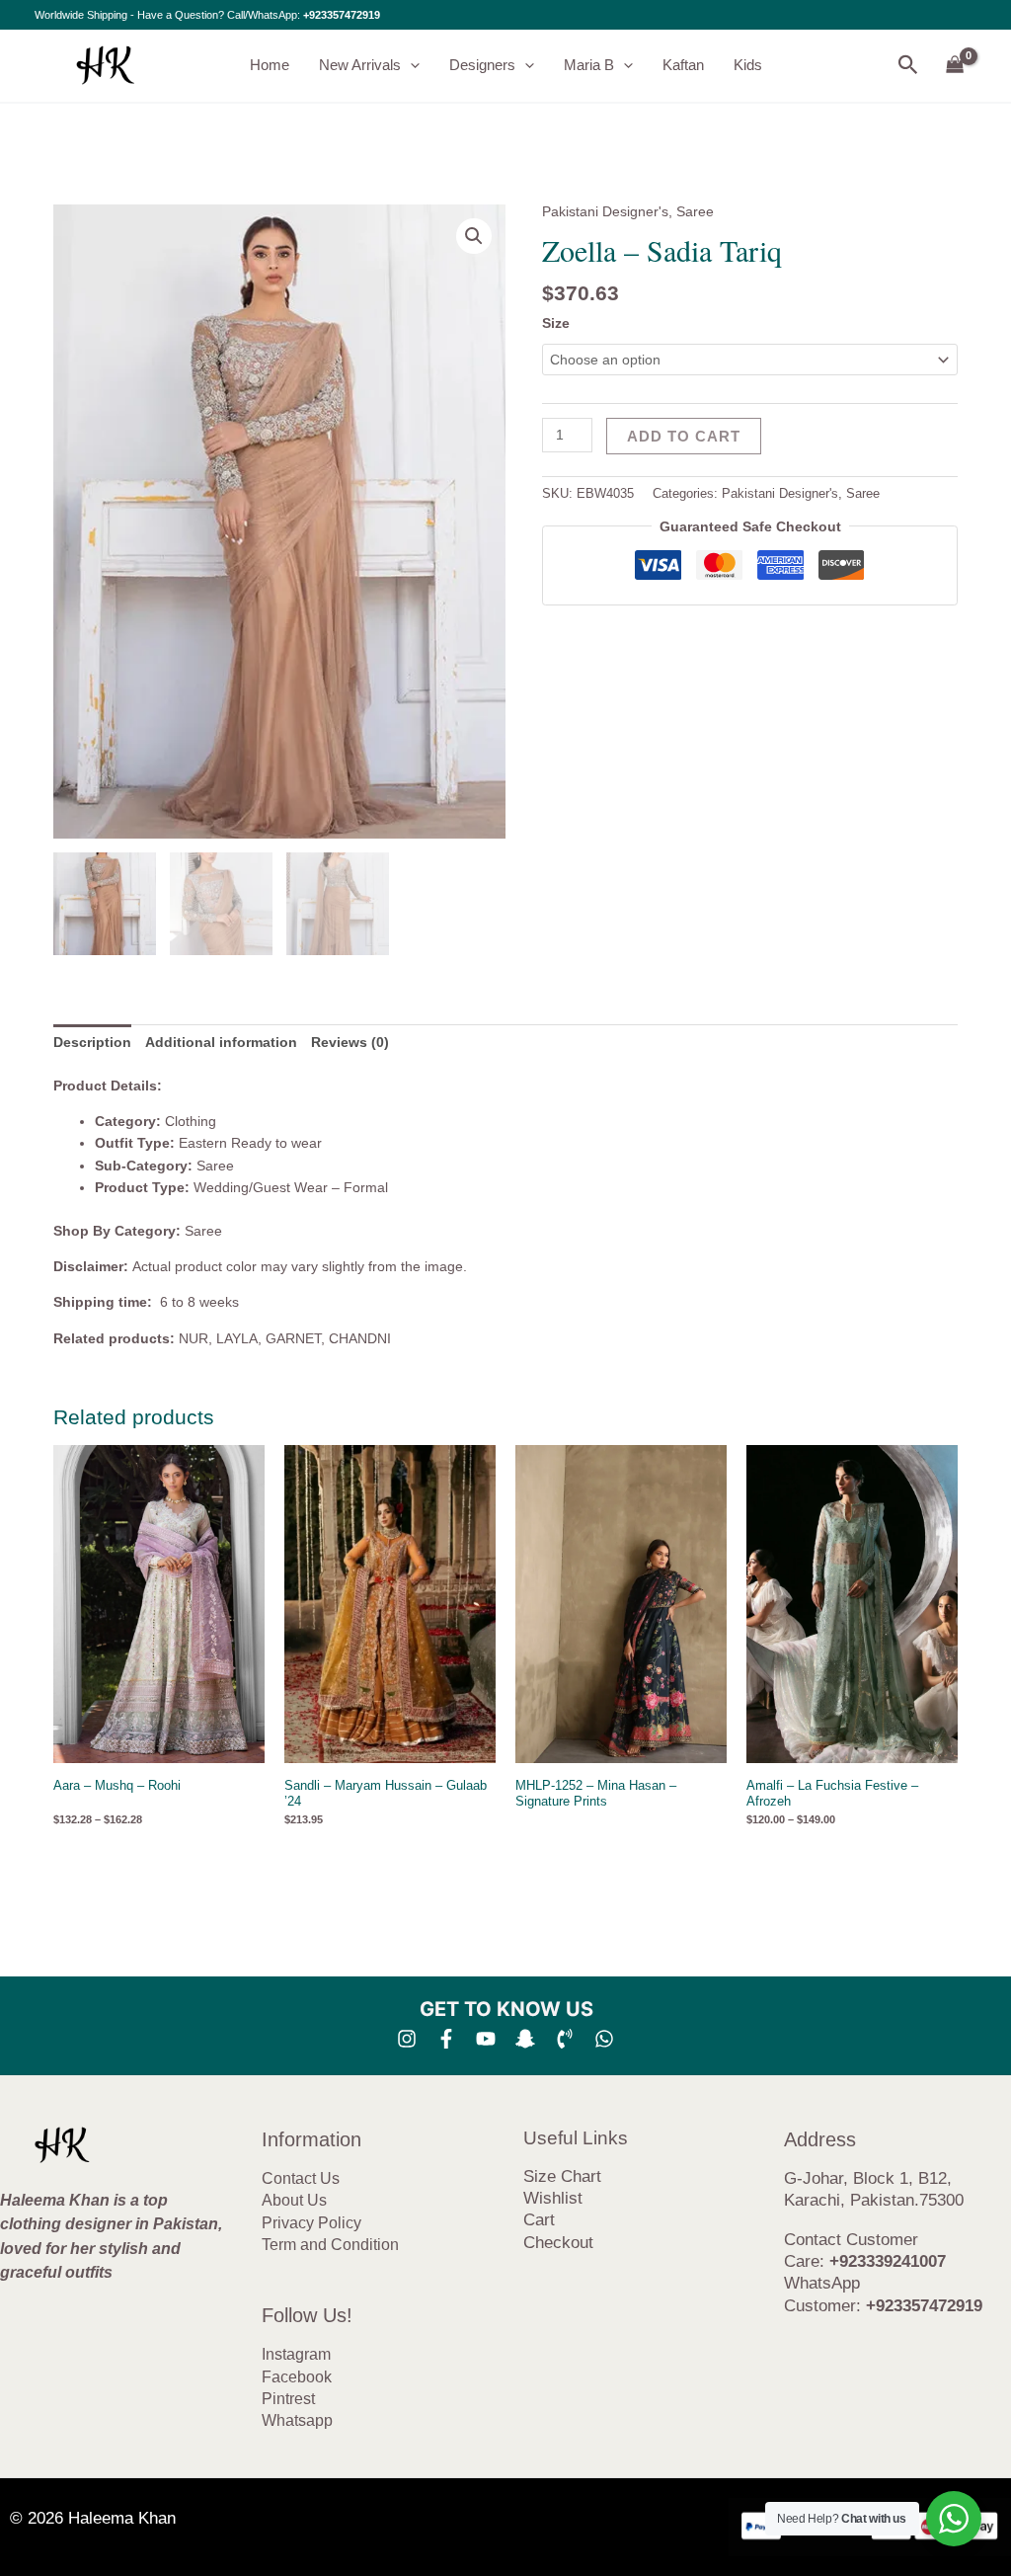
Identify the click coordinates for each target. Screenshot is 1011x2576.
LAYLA (237, 1338)
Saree (695, 211)
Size (556, 323)
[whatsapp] (604, 2039)
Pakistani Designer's (605, 211)
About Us (294, 2200)
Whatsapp (297, 2420)
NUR (194, 1338)
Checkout (558, 2243)
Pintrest (288, 2399)
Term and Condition (330, 2245)
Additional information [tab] (221, 1042)
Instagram (296, 2354)
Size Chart (562, 2176)
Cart (539, 2220)
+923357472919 (342, 15)
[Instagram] (407, 2039)
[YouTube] (486, 2039)
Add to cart (684, 436)
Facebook (297, 2377)
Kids (748, 65)
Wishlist (553, 2198)
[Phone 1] (565, 2039)
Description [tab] (92, 1042)
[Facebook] (446, 2039)
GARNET (293, 1338)
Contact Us (301, 2178)
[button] (410, 65)
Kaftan (683, 65)
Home (270, 65)
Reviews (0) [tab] (350, 1042)
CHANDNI (360, 1338)
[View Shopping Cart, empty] (955, 66)
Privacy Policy (311, 2223)
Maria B (589, 65)
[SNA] (525, 2039)
